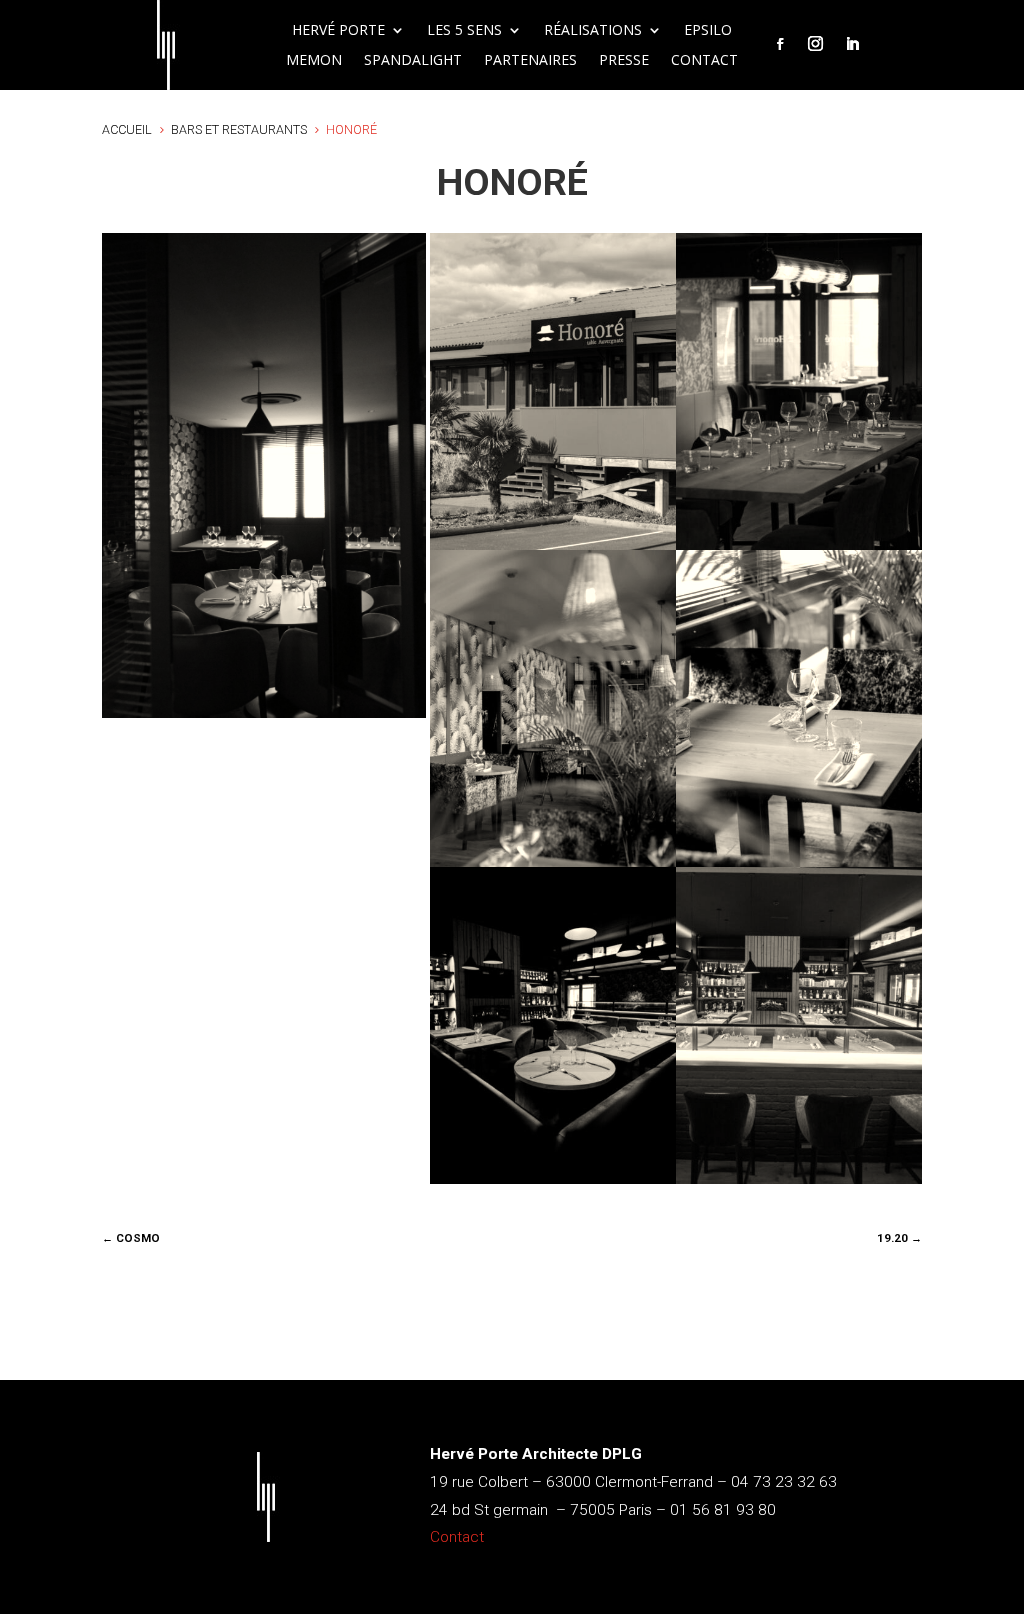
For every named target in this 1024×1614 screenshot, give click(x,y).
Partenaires (530, 61)
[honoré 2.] (799, 1183)
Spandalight (413, 61)
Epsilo (708, 31)
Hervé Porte (338, 31)
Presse (624, 61)
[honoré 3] (553, 1183)
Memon (314, 61)
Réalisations (593, 31)
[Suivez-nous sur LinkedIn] (852, 44)
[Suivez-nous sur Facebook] (780, 44)
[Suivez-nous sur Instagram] (815, 44)
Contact (704, 61)
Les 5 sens (464, 31)
